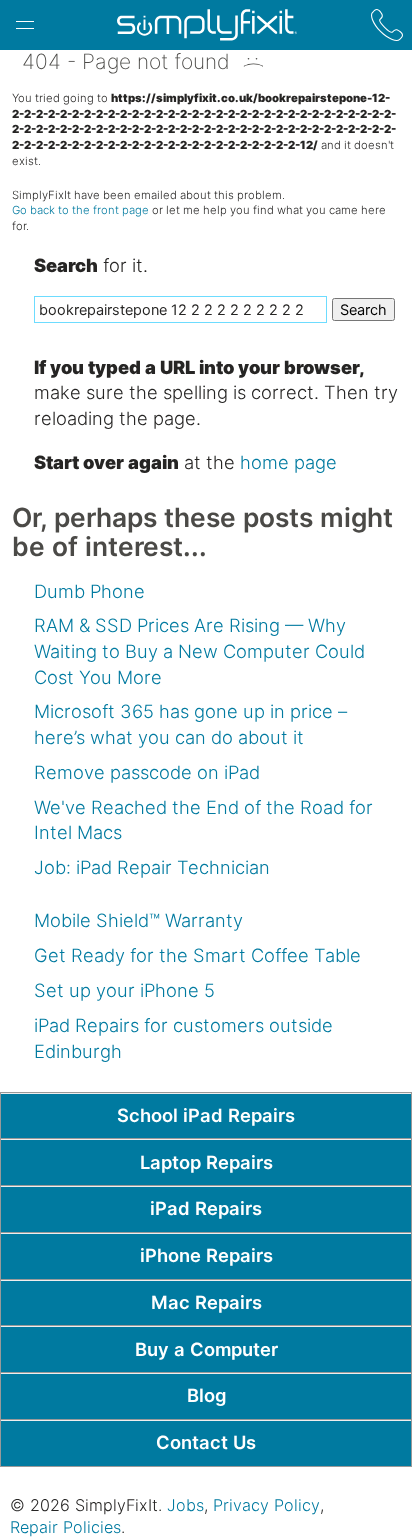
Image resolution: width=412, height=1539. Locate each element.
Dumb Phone (89, 591)
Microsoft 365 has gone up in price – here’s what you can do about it (190, 724)
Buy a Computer (206, 1349)
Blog (206, 1395)
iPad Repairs (206, 1208)
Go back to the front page (80, 210)
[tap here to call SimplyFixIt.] (387, 25)
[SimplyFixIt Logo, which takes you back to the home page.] (207, 25)
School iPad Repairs (206, 1115)
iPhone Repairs (206, 1255)
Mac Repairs (206, 1302)
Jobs (185, 1505)
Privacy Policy (266, 1505)
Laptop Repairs (206, 1162)
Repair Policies (65, 1527)
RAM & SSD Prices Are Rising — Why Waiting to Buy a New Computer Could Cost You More (199, 650)
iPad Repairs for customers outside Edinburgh (183, 1038)
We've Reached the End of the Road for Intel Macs (203, 820)
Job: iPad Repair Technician (152, 867)
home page (288, 462)
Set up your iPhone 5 (124, 990)
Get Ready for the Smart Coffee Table (197, 955)
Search (363, 309)
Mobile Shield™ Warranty (138, 920)
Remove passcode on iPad (147, 772)
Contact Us (206, 1442)
